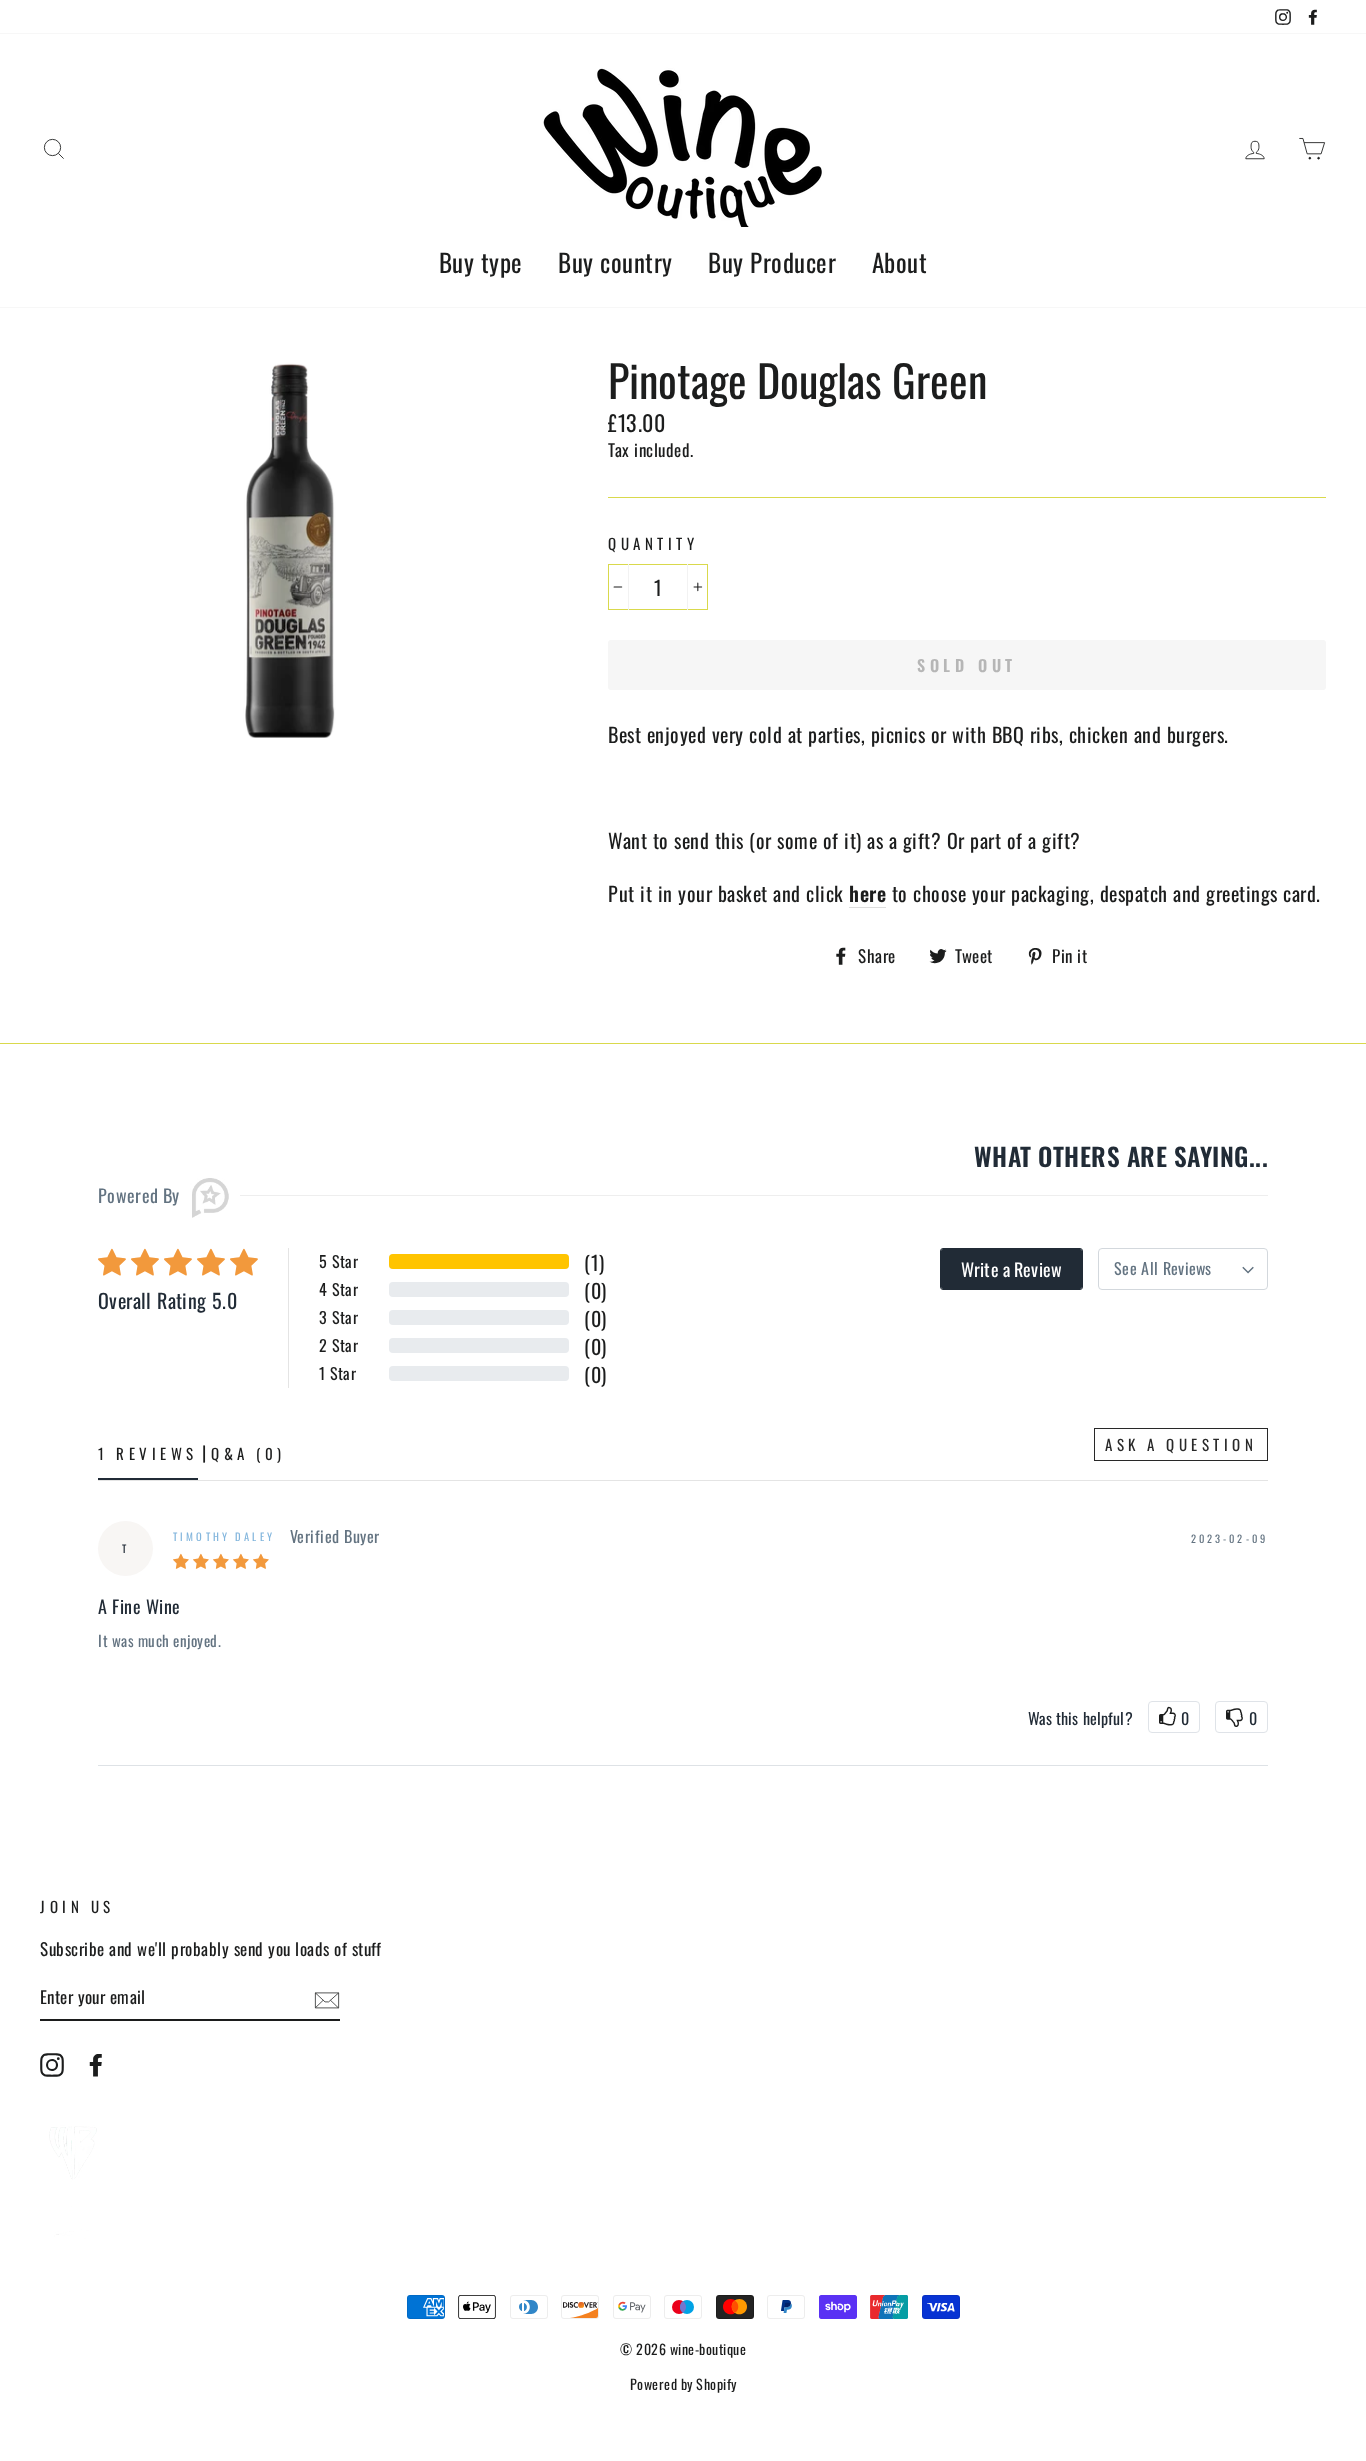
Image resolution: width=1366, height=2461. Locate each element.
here (867, 893)
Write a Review (1011, 1269)
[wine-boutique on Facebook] (96, 2064)
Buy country (615, 261)
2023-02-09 (1230, 1538)
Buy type (481, 261)
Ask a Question (1181, 1444)
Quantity (653, 543)
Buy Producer (772, 261)
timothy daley (224, 1536)
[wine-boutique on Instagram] (52, 2064)
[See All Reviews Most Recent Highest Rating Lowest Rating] (1183, 1269)
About (900, 261)
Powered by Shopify (683, 2383)
